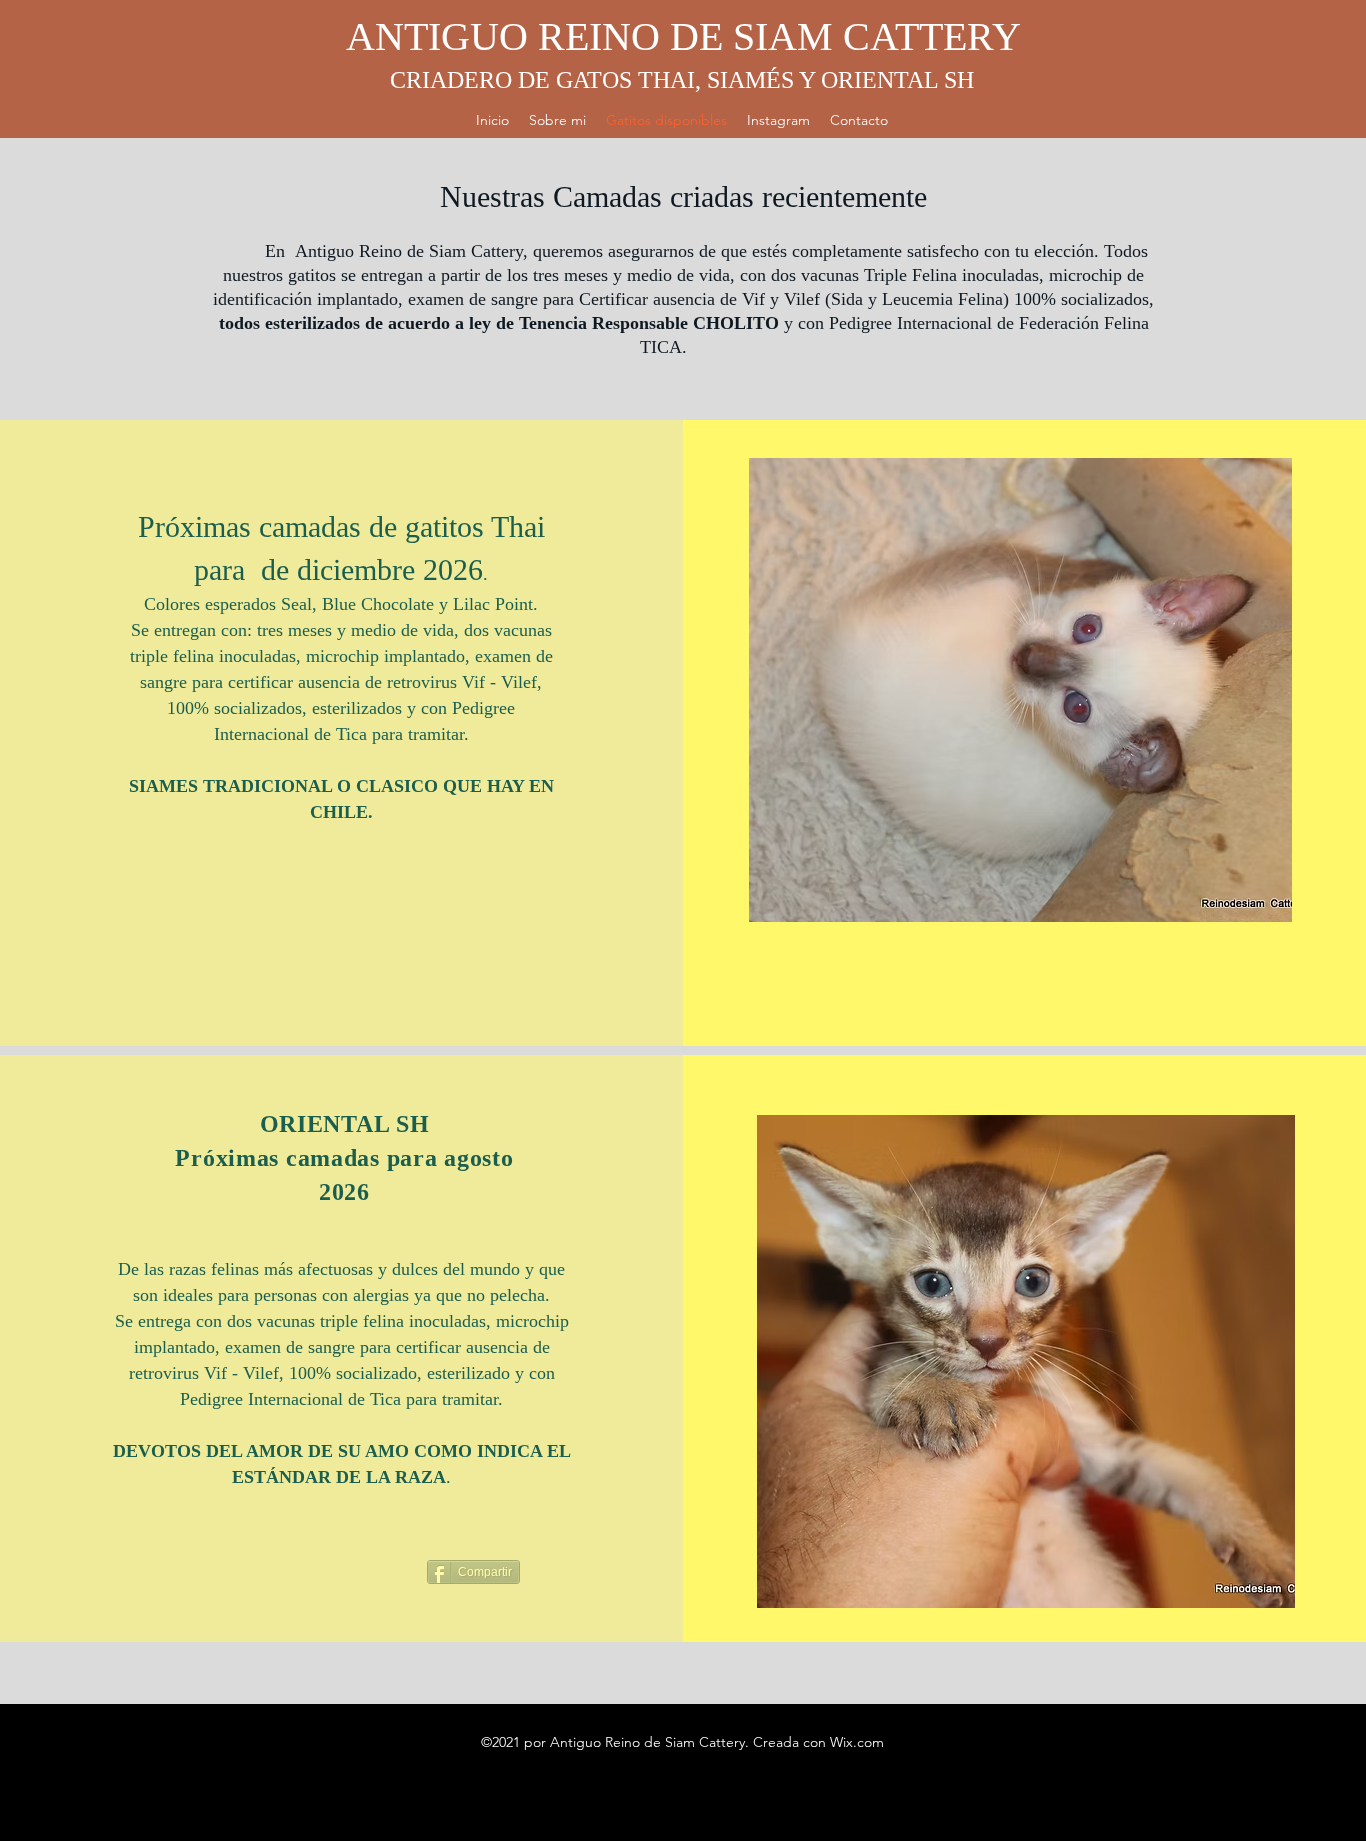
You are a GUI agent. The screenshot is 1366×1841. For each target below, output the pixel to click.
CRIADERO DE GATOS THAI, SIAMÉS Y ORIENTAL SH (682, 80)
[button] (1020, 690)
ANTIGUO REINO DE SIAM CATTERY (683, 36)
